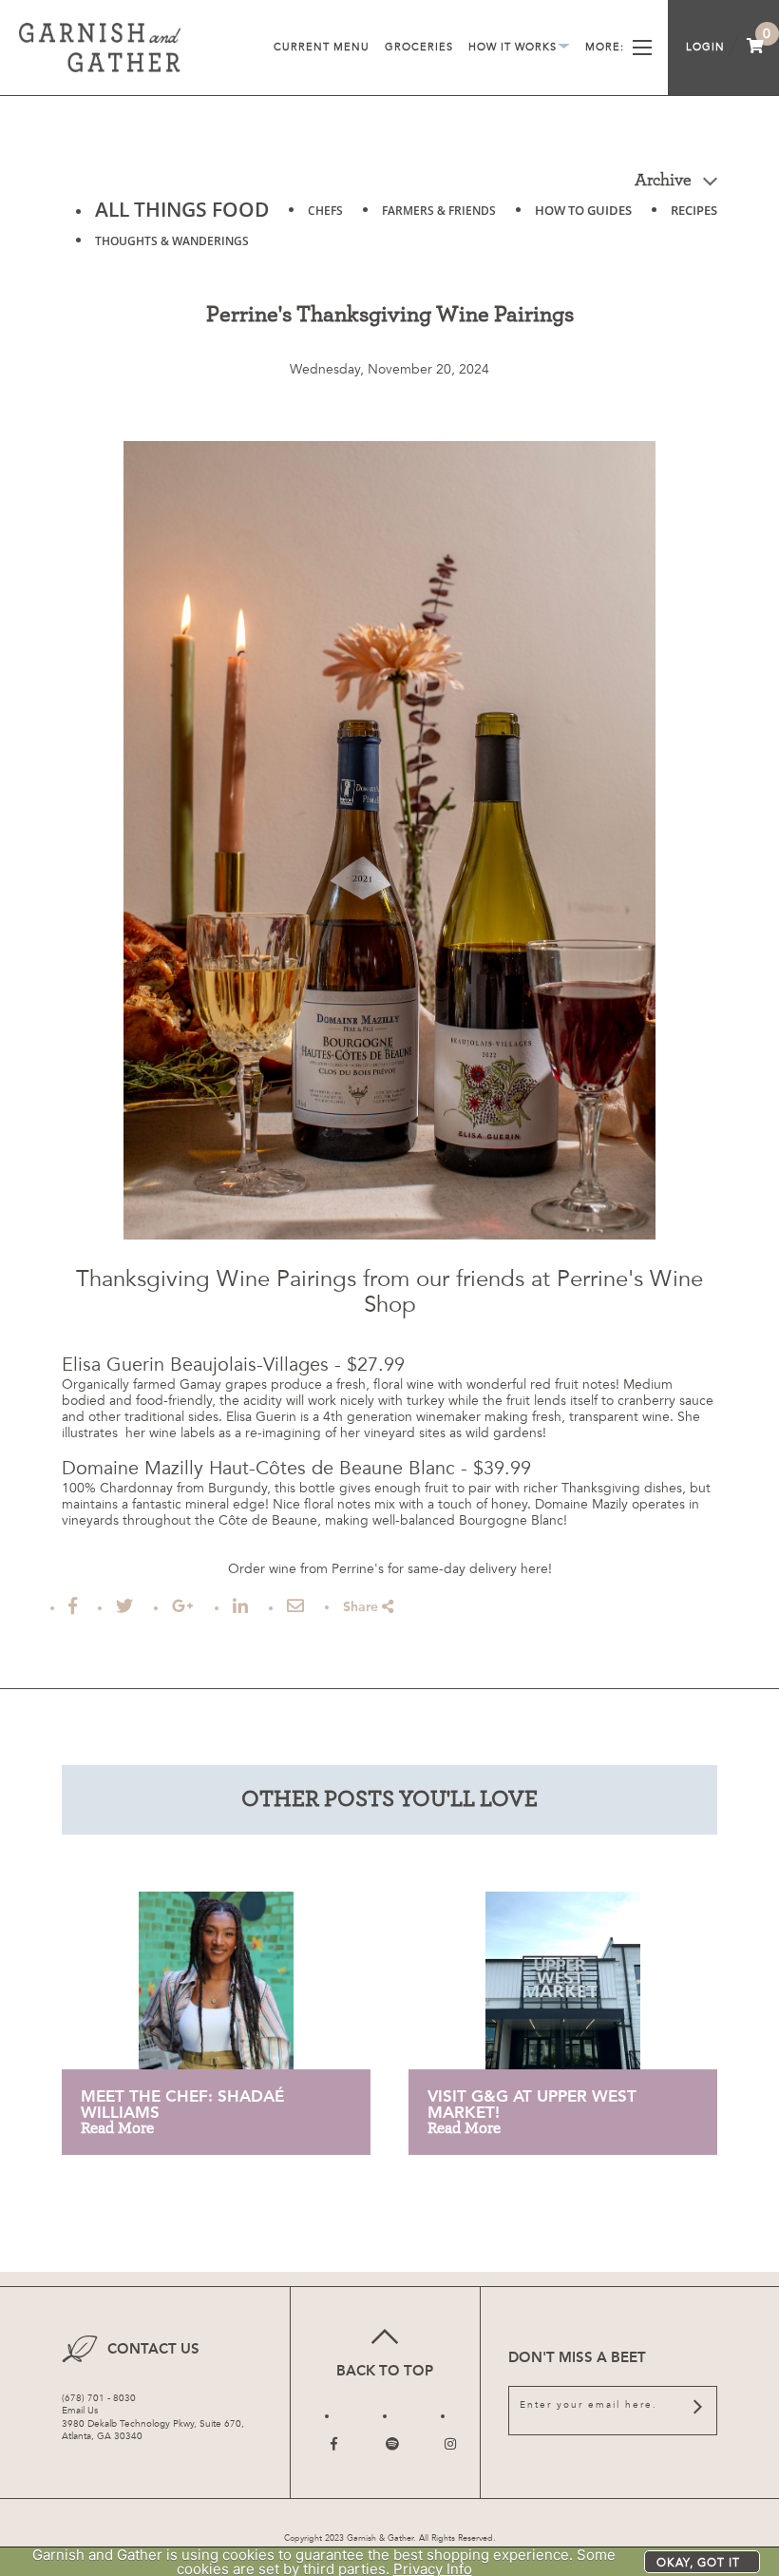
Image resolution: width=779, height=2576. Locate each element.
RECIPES (694, 211)
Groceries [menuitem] (419, 47)
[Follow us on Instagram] (450, 2444)
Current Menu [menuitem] (322, 47)
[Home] (100, 48)
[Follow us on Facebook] (334, 2444)
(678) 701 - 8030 (99, 2398)
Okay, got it (698, 2563)
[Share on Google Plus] (183, 1606)
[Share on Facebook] (73, 1606)
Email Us (80, 2411)
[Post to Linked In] (240, 1606)
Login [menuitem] (705, 47)
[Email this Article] (295, 1606)
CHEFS (325, 210)
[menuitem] (756, 48)
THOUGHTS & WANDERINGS (172, 240)
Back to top (385, 2371)
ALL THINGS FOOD (182, 209)
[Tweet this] (124, 1606)
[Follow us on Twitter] (392, 2444)
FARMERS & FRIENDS (439, 210)
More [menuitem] (605, 47)
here (534, 1569)
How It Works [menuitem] (519, 50)
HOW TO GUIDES (583, 211)
